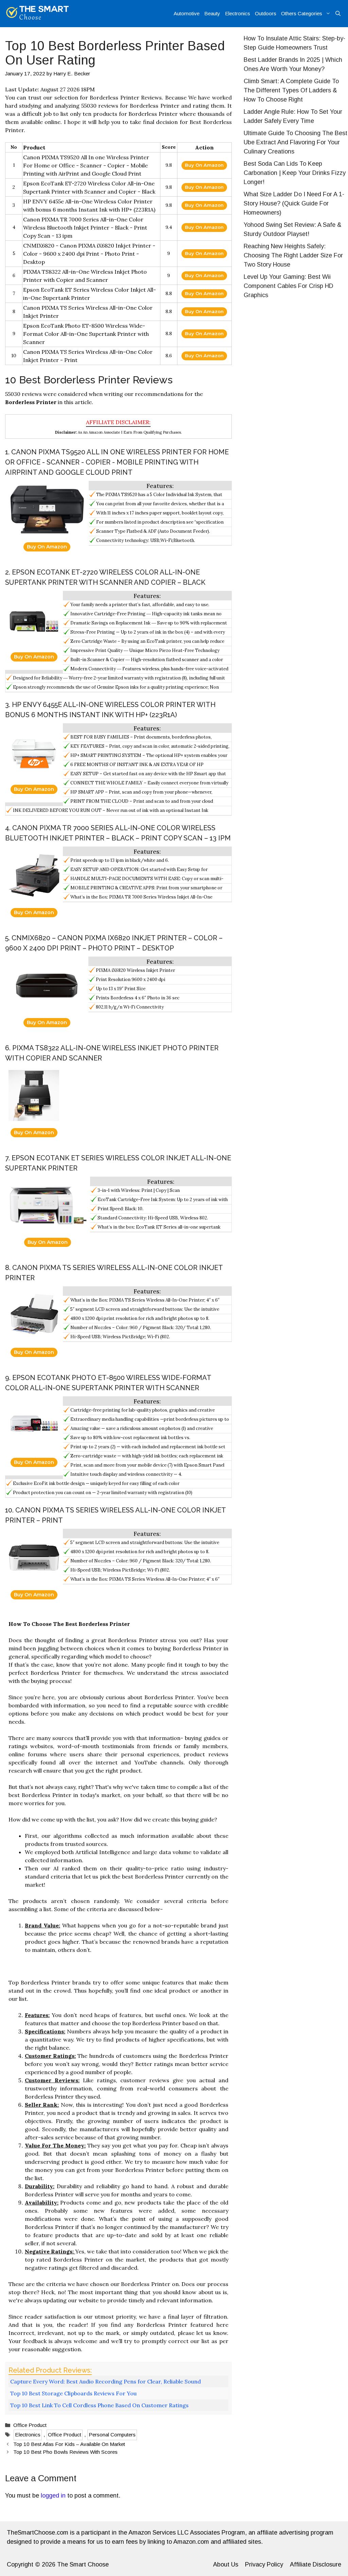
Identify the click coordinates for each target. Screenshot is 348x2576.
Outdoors (266, 13)
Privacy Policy (264, 2564)
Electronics (238, 13)
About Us (226, 2564)
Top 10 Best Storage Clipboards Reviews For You (73, 2393)
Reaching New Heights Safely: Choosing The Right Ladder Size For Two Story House (293, 255)
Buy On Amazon (204, 165)
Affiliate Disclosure (316, 2564)
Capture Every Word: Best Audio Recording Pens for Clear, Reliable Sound (106, 2381)
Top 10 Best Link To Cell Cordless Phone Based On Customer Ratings (99, 2405)
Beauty (212, 13)
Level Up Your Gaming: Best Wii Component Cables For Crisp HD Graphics (289, 286)
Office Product (30, 2425)
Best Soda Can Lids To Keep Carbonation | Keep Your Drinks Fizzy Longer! (295, 173)
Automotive (187, 13)
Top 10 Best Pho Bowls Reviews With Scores (65, 2452)
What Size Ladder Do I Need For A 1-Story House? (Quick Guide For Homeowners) (294, 203)
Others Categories (302, 13)
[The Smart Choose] (38, 14)
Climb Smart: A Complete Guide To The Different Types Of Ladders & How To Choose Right (291, 90)
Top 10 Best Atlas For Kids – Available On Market (69, 2444)
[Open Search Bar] (338, 14)
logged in (53, 2496)
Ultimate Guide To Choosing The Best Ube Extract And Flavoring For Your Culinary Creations (295, 142)
